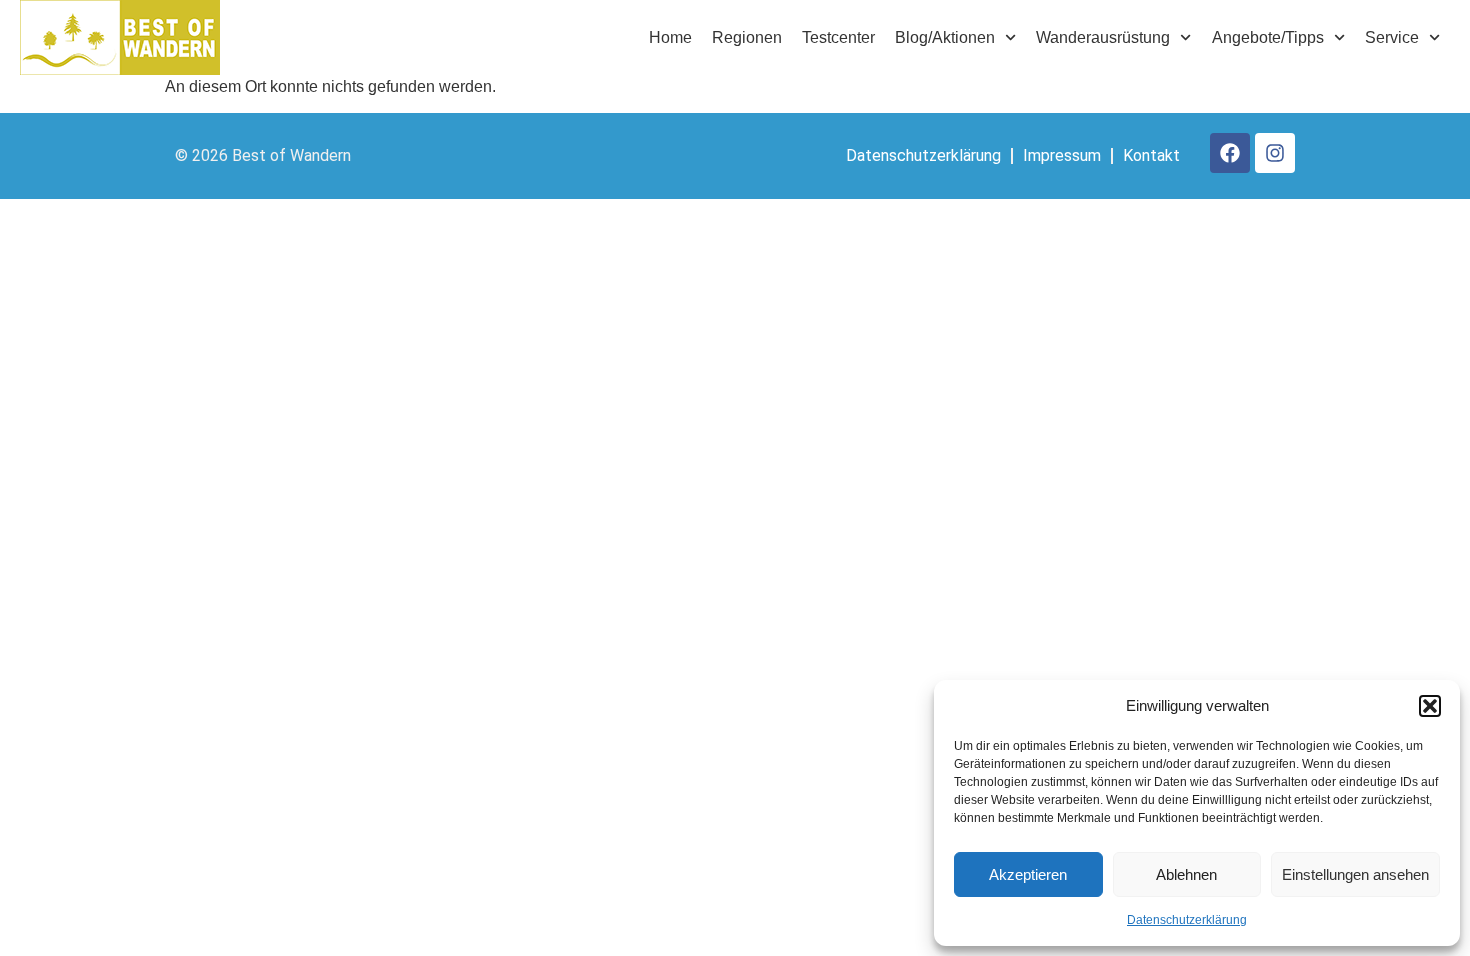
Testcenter (838, 37)
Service (1392, 37)
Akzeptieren (1028, 874)
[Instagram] (1275, 153)
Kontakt (1151, 155)
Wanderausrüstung (1103, 37)
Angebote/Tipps (1268, 37)
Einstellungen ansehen (1355, 874)
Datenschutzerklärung (1187, 920)
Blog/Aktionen (945, 37)
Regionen (747, 37)
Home (670, 37)
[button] (1430, 706)
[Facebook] (1230, 153)
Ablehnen (1186, 874)
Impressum (1062, 155)
